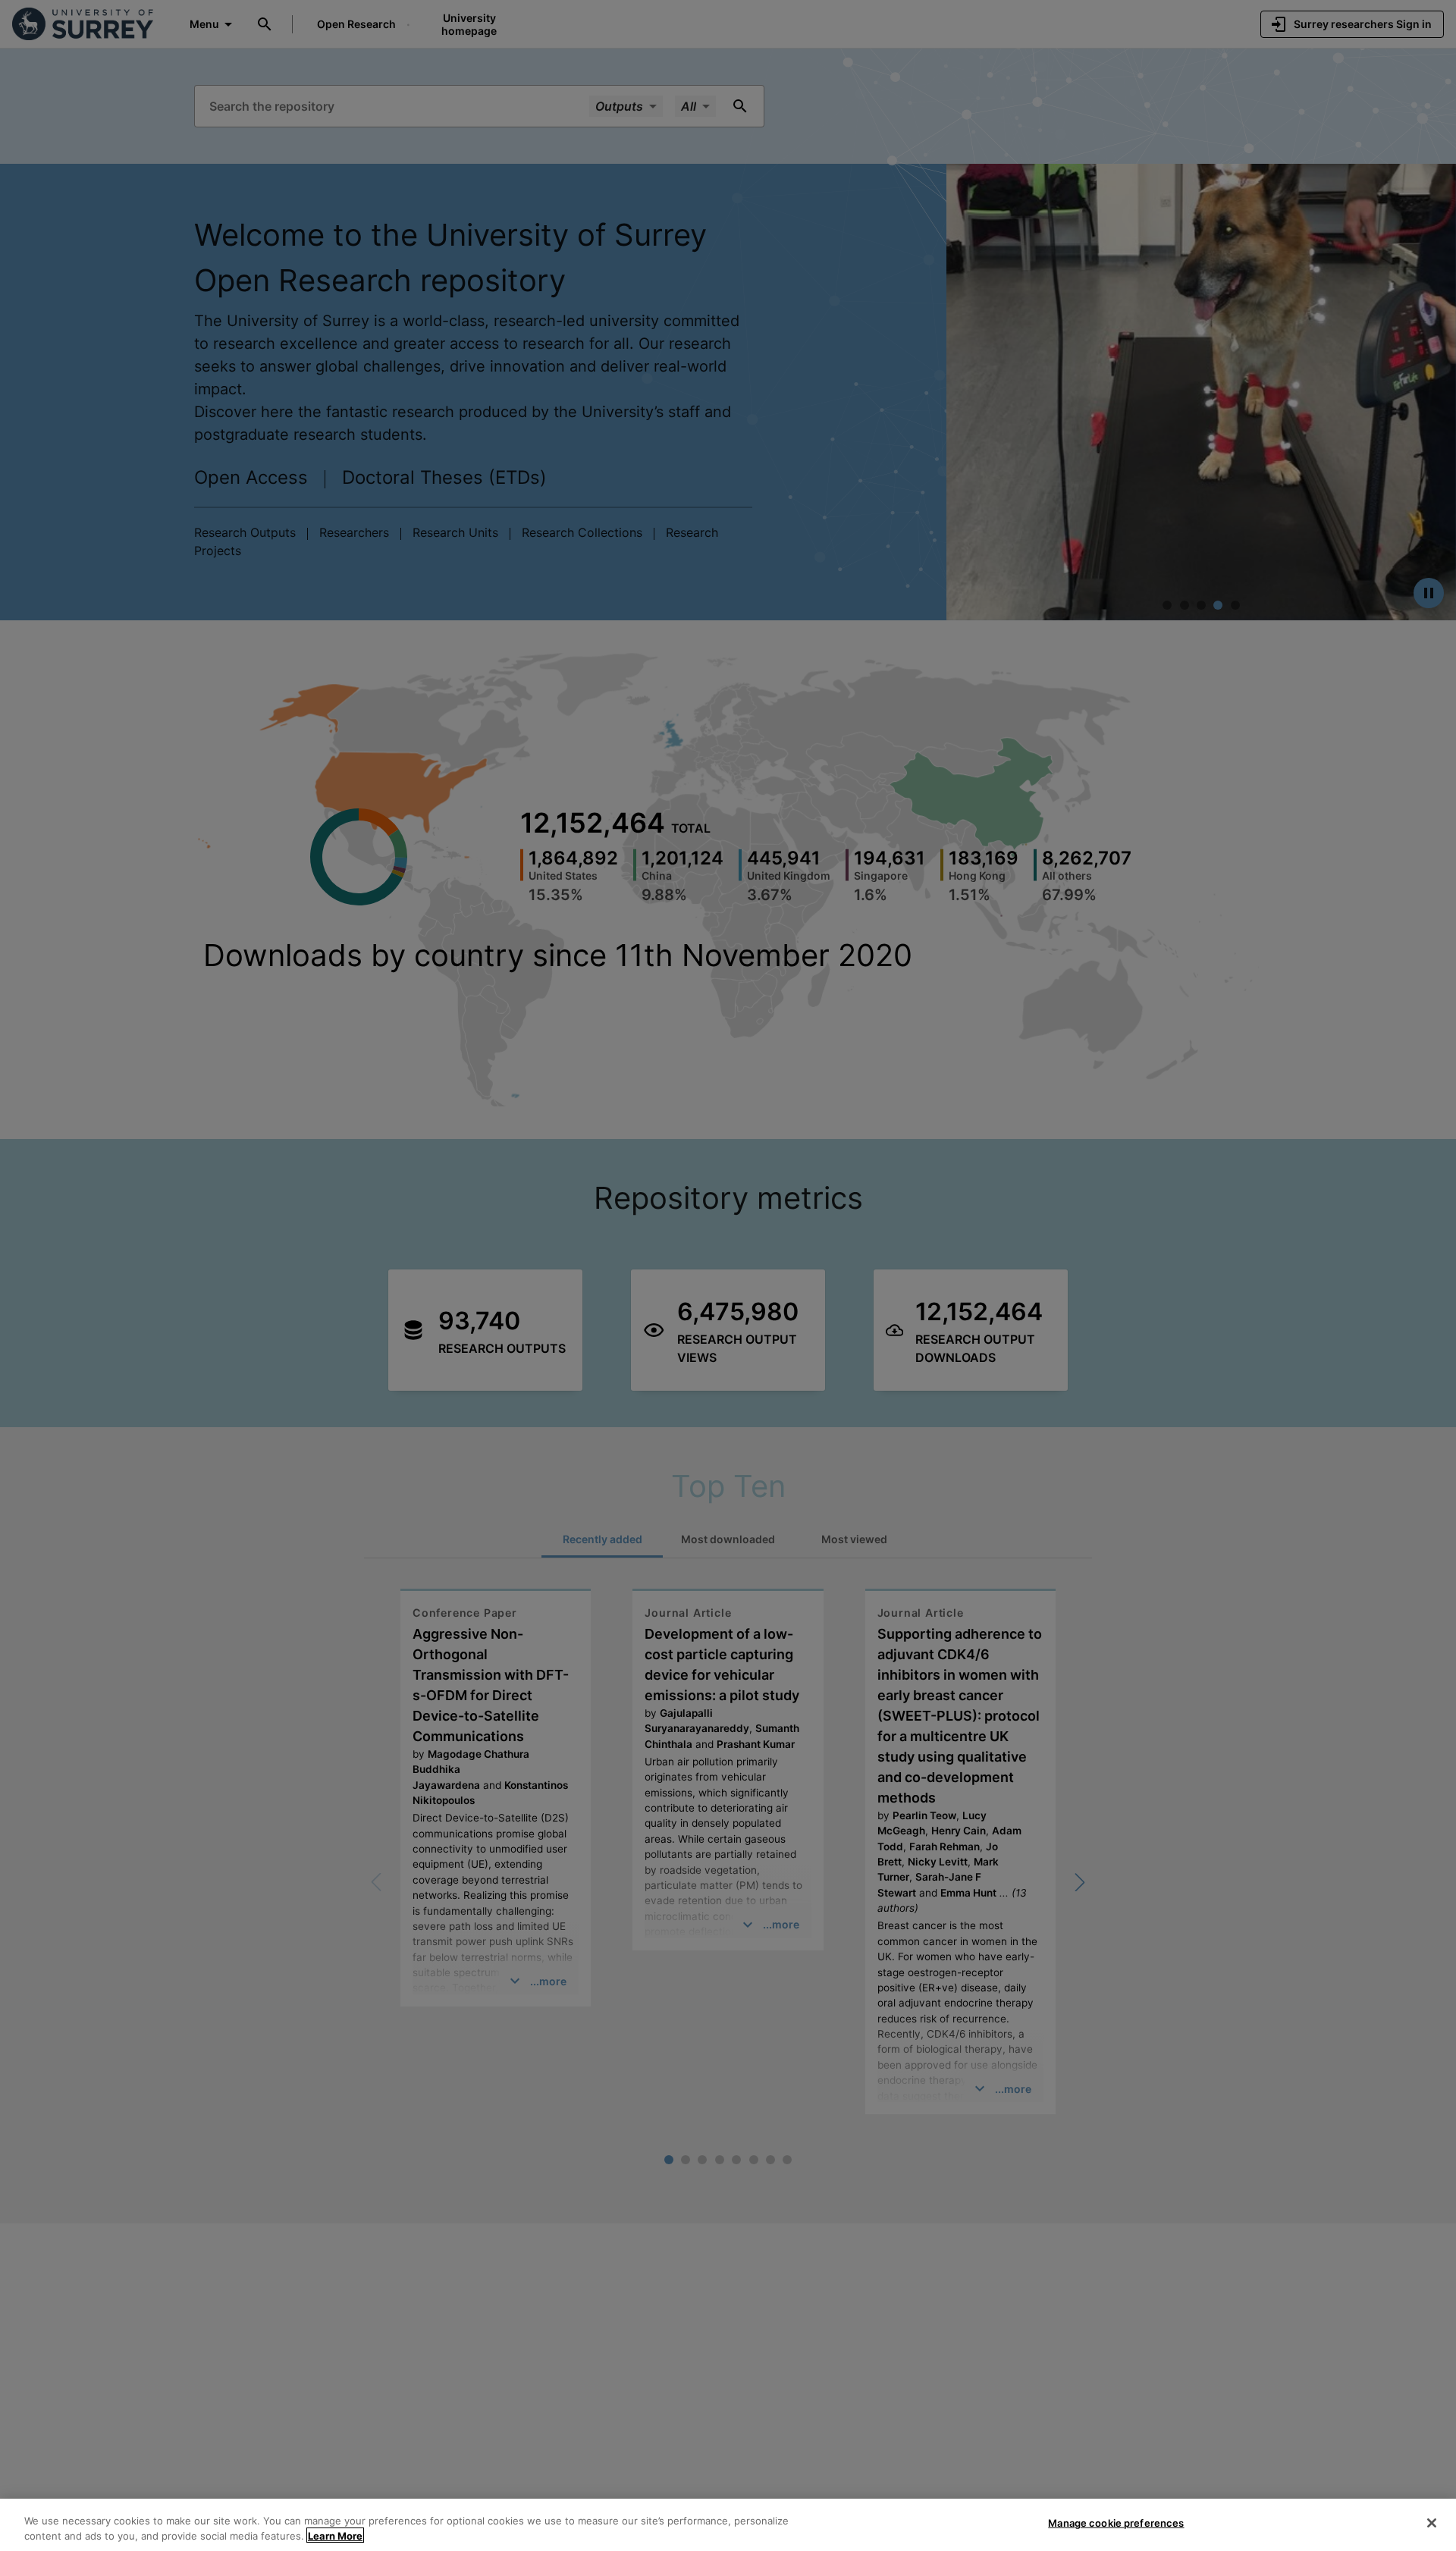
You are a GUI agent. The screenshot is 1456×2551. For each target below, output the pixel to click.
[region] (728, 2525)
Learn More (335, 2535)
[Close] (1432, 2523)
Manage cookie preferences (1116, 2523)
